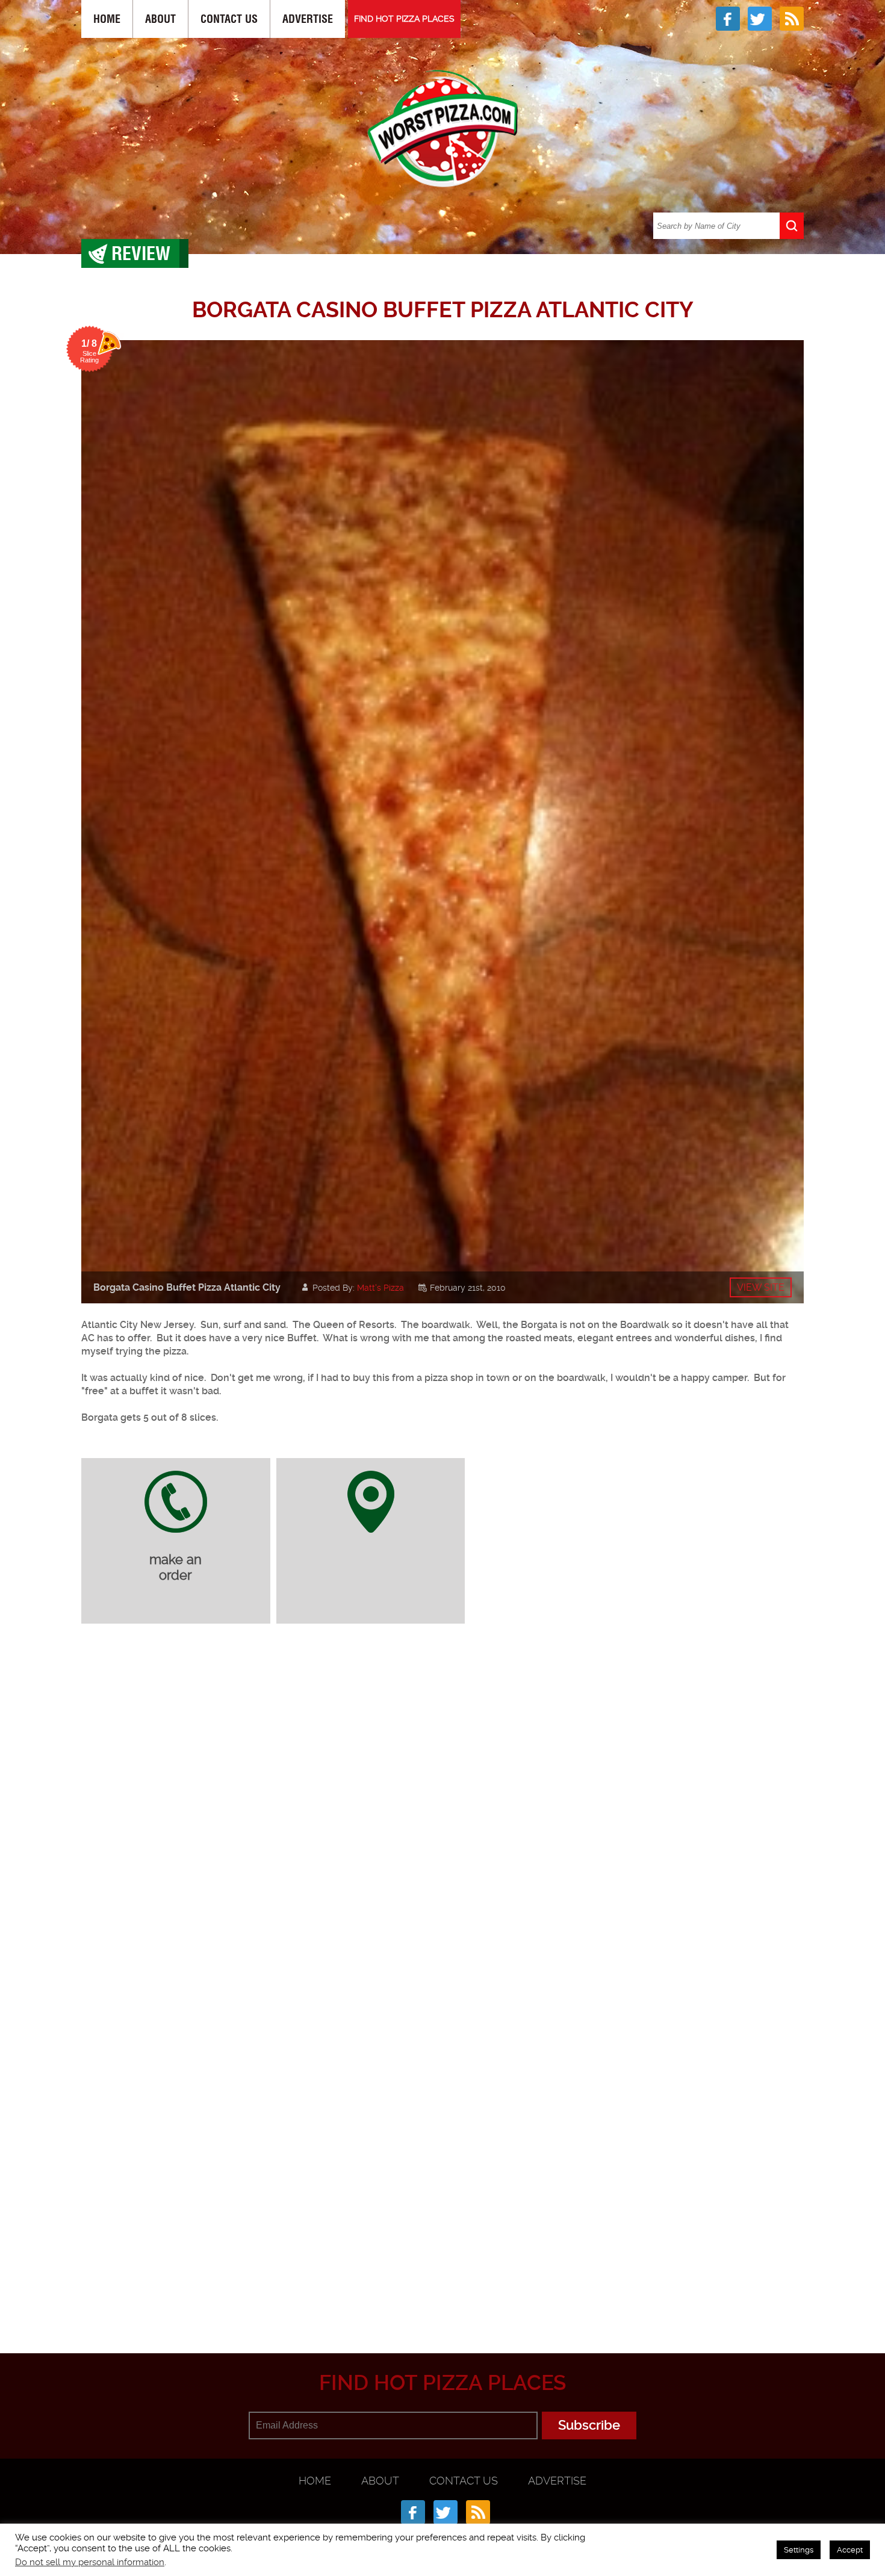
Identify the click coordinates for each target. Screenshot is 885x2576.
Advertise (308, 19)
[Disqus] (442, 1793)
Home (107, 19)
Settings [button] (799, 2550)
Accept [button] (850, 2550)
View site (761, 1287)
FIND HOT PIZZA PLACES (404, 19)
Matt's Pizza (380, 1288)
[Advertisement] (442, 2294)
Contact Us (229, 19)
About (160, 19)
